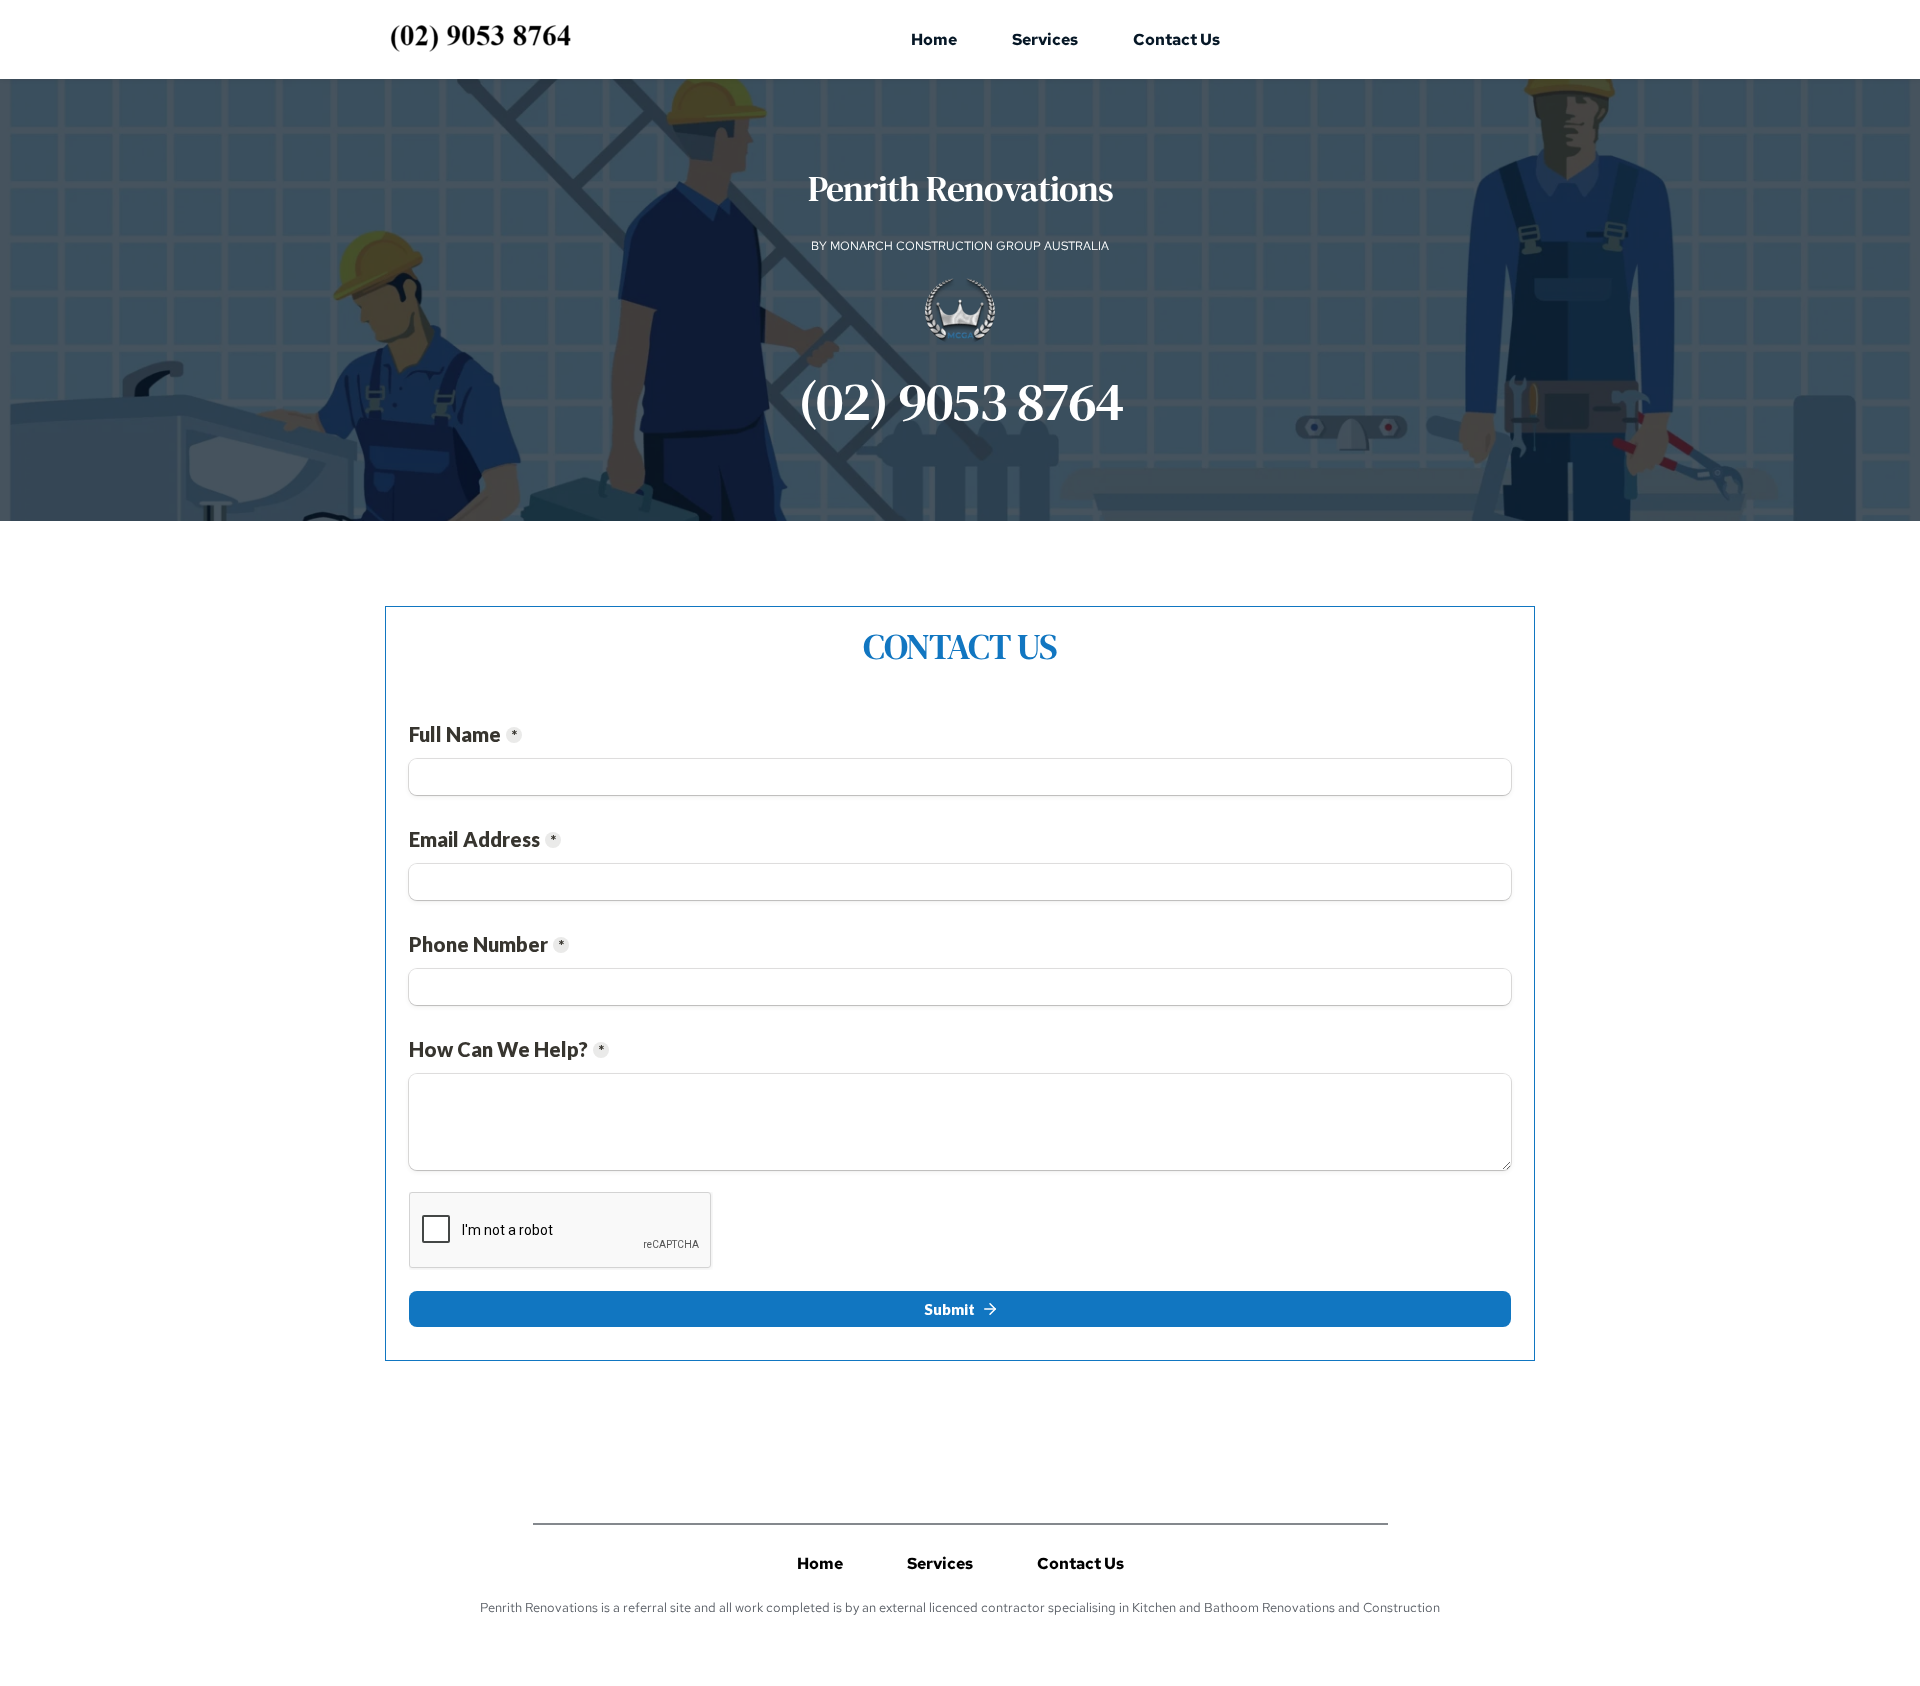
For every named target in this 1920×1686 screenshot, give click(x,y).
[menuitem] (934, 40)
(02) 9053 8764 (960, 400)
